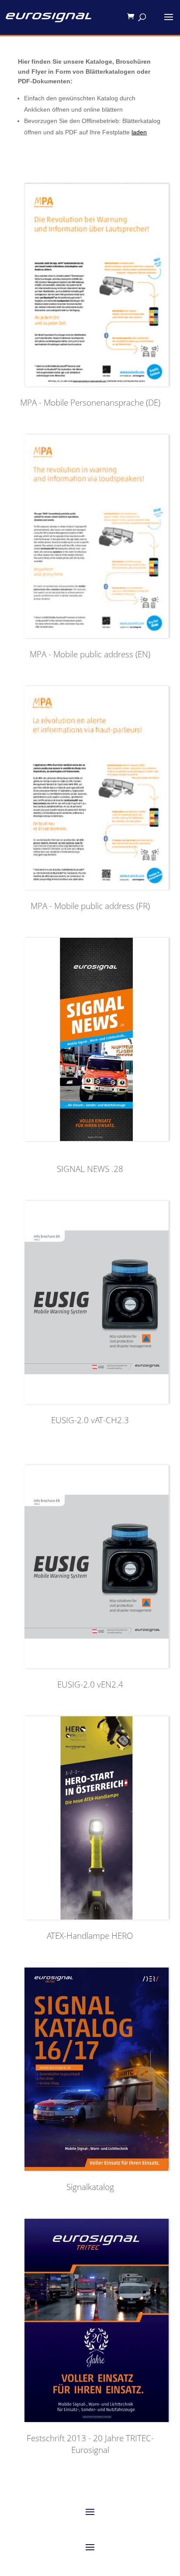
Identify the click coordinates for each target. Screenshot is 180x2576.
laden (139, 132)
